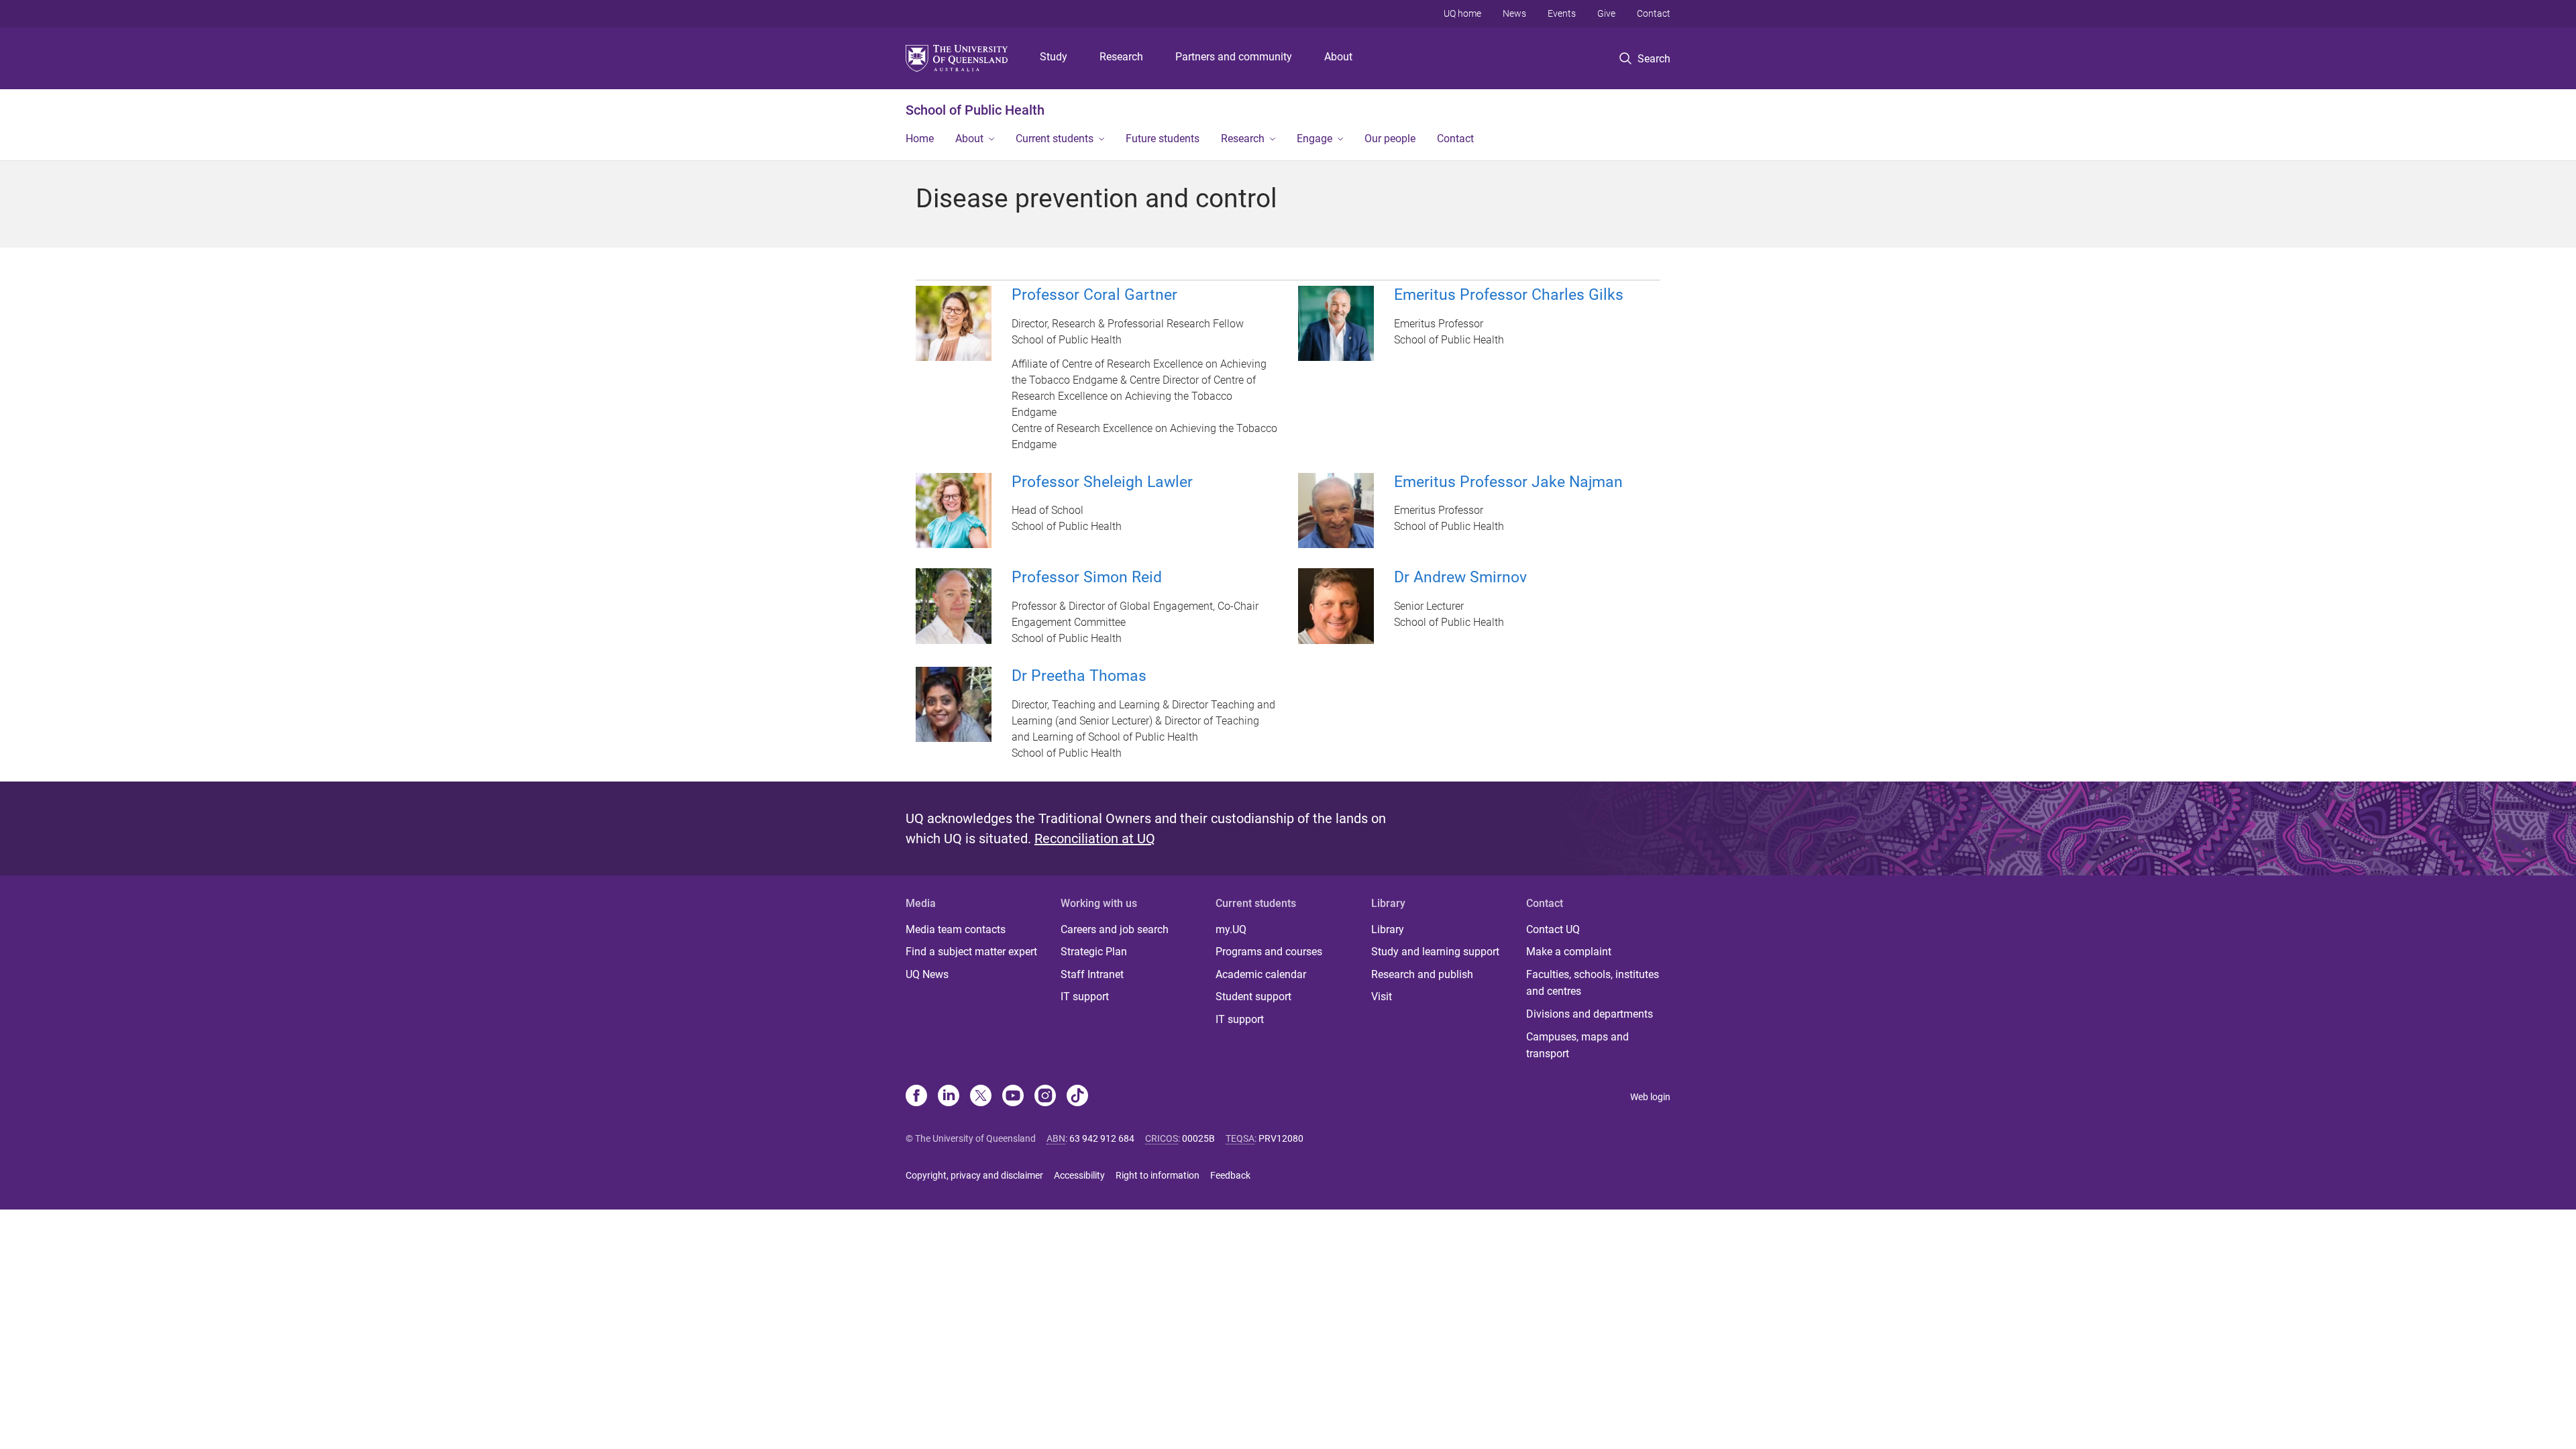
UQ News (927, 974)
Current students (1055, 139)
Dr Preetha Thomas (1079, 676)
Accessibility (1079, 1175)
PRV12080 (1281, 1138)
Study (1054, 57)
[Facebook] (916, 1097)
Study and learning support (1435, 952)
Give (1606, 13)
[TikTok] (1077, 1097)
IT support (1085, 997)
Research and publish (1422, 974)
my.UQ (1231, 929)
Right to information (1158, 1175)
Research (1121, 57)
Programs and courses (1269, 952)
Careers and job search (1115, 929)
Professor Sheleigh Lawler (1102, 482)
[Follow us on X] (981, 1097)
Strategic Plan (1094, 952)
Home (920, 139)
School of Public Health (975, 110)
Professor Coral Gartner (1094, 295)
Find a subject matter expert (971, 952)
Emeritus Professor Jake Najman (1508, 482)
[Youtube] (1013, 1097)
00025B (1198, 1138)
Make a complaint (1569, 952)
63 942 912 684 (1102, 1138)
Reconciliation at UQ (1095, 839)
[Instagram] (1045, 1097)
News (1514, 13)
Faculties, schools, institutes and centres (1593, 983)
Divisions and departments (1590, 1014)
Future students (1163, 139)
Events (1562, 13)
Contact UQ (1553, 929)
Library (1388, 929)
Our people (1390, 139)
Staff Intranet (1092, 974)
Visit (1382, 997)
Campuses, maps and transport (1577, 1045)
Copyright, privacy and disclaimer (974, 1175)
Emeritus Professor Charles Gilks (1509, 295)
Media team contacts (956, 929)
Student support (1253, 997)
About (1338, 57)
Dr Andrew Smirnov (1460, 577)
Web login (1650, 1097)
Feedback (1230, 1175)
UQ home (1462, 13)
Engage (1314, 139)
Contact (1654, 13)
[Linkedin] (949, 1097)
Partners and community (1234, 57)
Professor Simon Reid (1087, 577)
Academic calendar (1261, 974)
